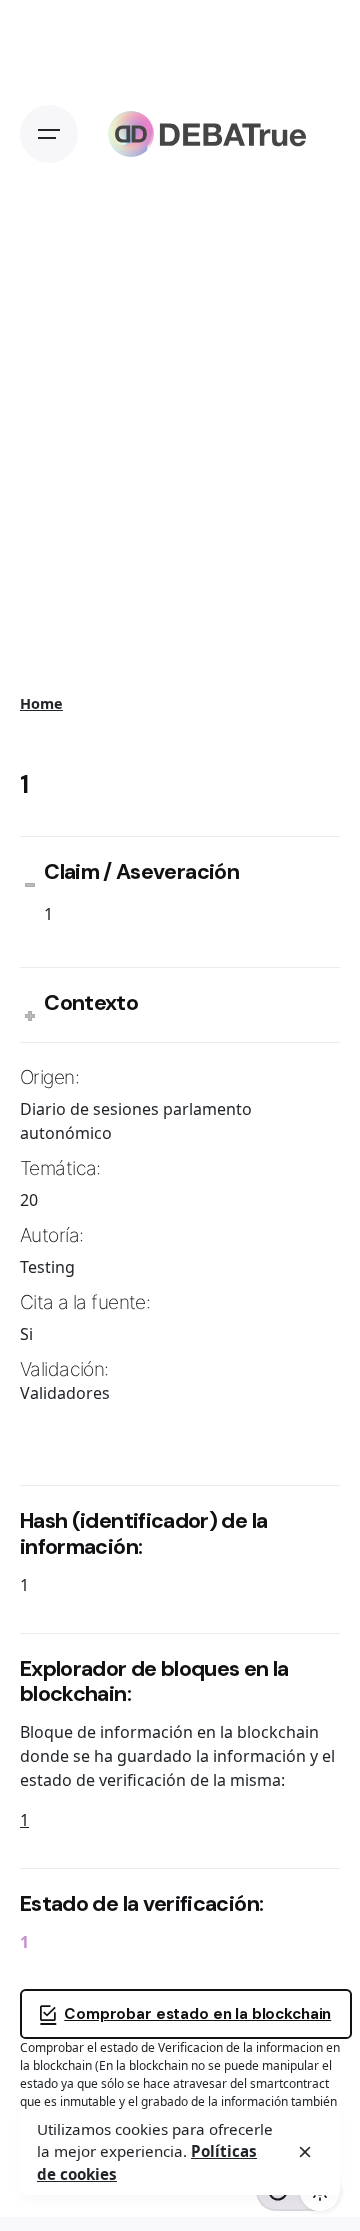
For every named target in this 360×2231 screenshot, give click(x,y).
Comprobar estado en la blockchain (197, 2014)
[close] (305, 2152)
